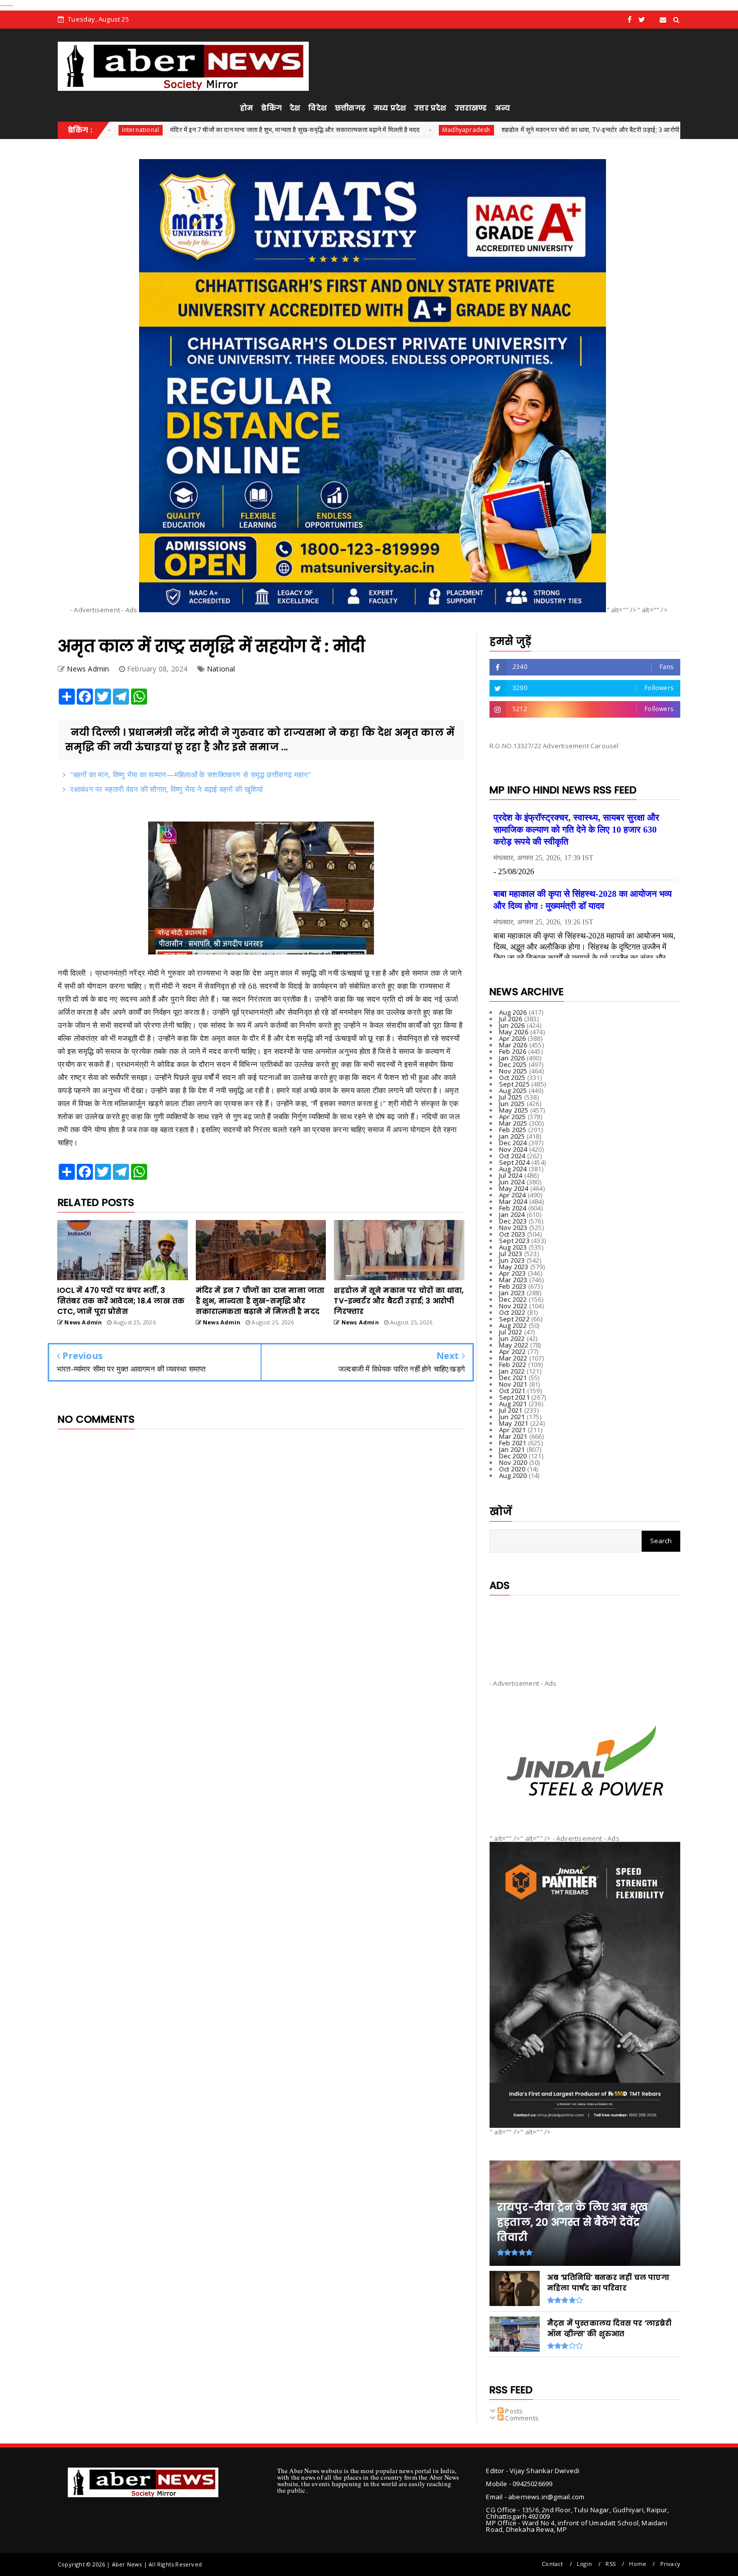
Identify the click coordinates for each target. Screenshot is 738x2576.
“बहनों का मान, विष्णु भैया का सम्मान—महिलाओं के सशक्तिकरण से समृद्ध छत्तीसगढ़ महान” (191, 774)
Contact (552, 2564)
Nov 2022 (513, 1306)
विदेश (318, 108)
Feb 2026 (513, 1051)
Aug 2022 (513, 1325)
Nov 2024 (513, 1149)
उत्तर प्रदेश (430, 108)
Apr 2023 (513, 1273)
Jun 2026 (512, 1025)
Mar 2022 (513, 1358)
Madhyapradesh (344, 130)
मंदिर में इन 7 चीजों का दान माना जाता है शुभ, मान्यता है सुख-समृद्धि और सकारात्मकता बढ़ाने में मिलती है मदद (172, 129)
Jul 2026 (511, 1019)
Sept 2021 (514, 1397)
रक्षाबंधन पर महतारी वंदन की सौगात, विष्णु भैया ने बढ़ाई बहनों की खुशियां (166, 789)
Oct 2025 (512, 1077)
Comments (521, 2418)
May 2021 (514, 1423)
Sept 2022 (514, 1319)
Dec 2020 (513, 1456)
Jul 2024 (511, 1175)
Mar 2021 (513, 1436)
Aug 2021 (513, 1404)
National (612, 130)
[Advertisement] (585, 1629)
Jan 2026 (512, 1058)
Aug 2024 (513, 1169)
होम (247, 108)
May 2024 (514, 1188)
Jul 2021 (511, 1410)
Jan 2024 (512, 1214)
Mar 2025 (513, 1123)
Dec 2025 (513, 1064)
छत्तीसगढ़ (350, 108)
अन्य (503, 108)
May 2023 (514, 1267)
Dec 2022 (513, 1299)
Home (638, 2564)
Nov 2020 (513, 1462)
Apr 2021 (513, 1430)
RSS (610, 2564)
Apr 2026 (513, 1038)
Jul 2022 (511, 1332)
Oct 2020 (512, 1469)
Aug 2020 (513, 1475)
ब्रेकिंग (271, 108)
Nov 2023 (513, 1228)
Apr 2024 (513, 1195)
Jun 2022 (512, 1338)
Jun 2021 (512, 1417)
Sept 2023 (514, 1241)
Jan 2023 (512, 1293)
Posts (513, 2411)
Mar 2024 (513, 1201)
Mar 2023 (513, 1280)
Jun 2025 (512, 1104)
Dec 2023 (513, 1221)
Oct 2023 (512, 1234)
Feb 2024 (513, 1208)
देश (295, 108)
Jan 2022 (512, 1371)
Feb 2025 (513, 1130)
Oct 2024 (512, 1156)
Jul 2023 (511, 1254)
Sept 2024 (514, 1162)
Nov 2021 (513, 1384)
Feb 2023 (513, 1286)
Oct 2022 (512, 1312)
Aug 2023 (513, 1247)
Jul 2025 (511, 1097)
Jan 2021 (512, 1449)
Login (584, 2564)
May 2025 (514, 1110)
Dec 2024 (513, 1143)
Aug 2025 (513, 1091)
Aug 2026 (513, 1012)
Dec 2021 (513, 1378)
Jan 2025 (512, 1136)
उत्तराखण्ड (471, 108)
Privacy (670, 2564)
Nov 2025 (513, 1071)
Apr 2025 (513, 1117)
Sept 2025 (514, 1084)
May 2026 (514, 1032)
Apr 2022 (513, 1351)
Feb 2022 (513, 1365)
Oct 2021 (512, 1391)
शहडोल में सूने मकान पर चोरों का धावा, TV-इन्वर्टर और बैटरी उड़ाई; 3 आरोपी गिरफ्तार (478, 129)
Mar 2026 (513, 1045)
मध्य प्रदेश (390, 108)
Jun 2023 (512, 1260)
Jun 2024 (512, 1182)
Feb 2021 (513, 1443)
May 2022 (514, 1345)
